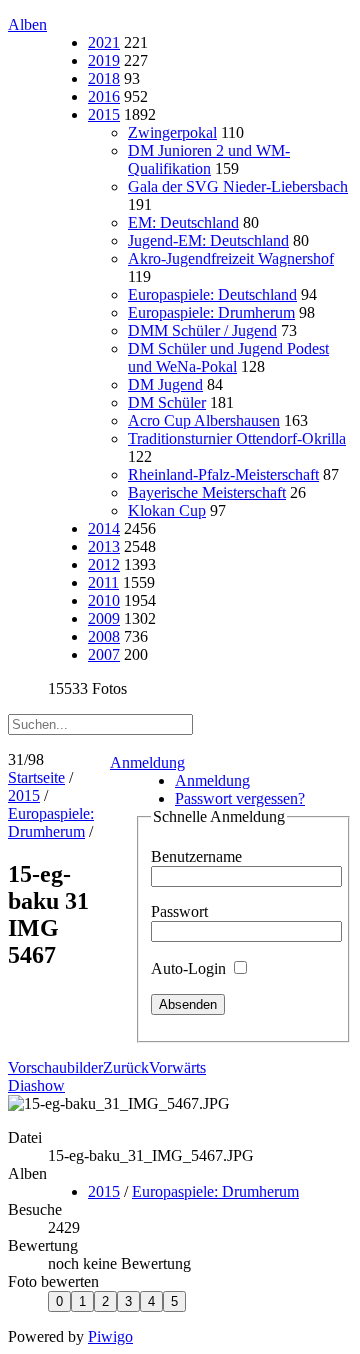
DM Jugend (165, 384)
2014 (104, 528)
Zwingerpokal (172, 132)
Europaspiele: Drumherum (211, 312)
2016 (104, 96)
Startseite (36, 777)
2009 (104, 618)
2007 (104, 654)
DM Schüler (167, 402)
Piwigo (110, 1336)
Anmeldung (147, 762)
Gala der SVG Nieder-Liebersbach (238, 186)
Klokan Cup (167, 510)
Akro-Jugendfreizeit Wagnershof (231, 258)
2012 (104, 564)
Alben (27, 24)
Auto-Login (190, 968)
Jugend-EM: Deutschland (208, 240)
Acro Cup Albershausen (204, 420)
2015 (104, 114)
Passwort (179, 911)
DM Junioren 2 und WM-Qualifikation (209, 159)
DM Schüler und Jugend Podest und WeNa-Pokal (228, 357)
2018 (104, 78)
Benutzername (196, 856)
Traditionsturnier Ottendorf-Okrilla (237, 438)
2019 (104, 60)
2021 (104, 42)
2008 (104, 636)
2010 (104, 600)
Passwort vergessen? (240, 798)
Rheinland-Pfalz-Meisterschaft (223, 474)
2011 (103, 582)
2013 (104, 546)
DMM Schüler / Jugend (202, 330)
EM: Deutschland (183, 222)
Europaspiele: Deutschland (212, 294)
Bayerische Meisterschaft (207, 492)
